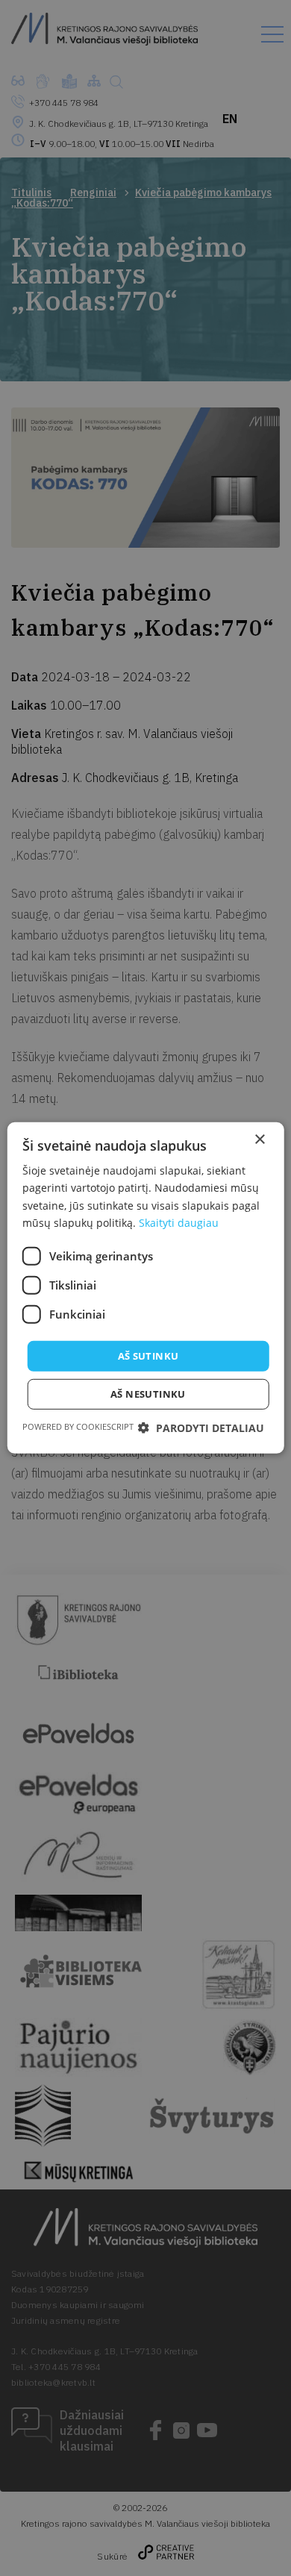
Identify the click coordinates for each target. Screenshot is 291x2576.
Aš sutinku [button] (148, 1356)
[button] (201, 1428)
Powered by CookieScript (78, 1426)
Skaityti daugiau (179, 1222)
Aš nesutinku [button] (148, 1394)
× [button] (259, 1140)
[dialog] (145, 1288)
